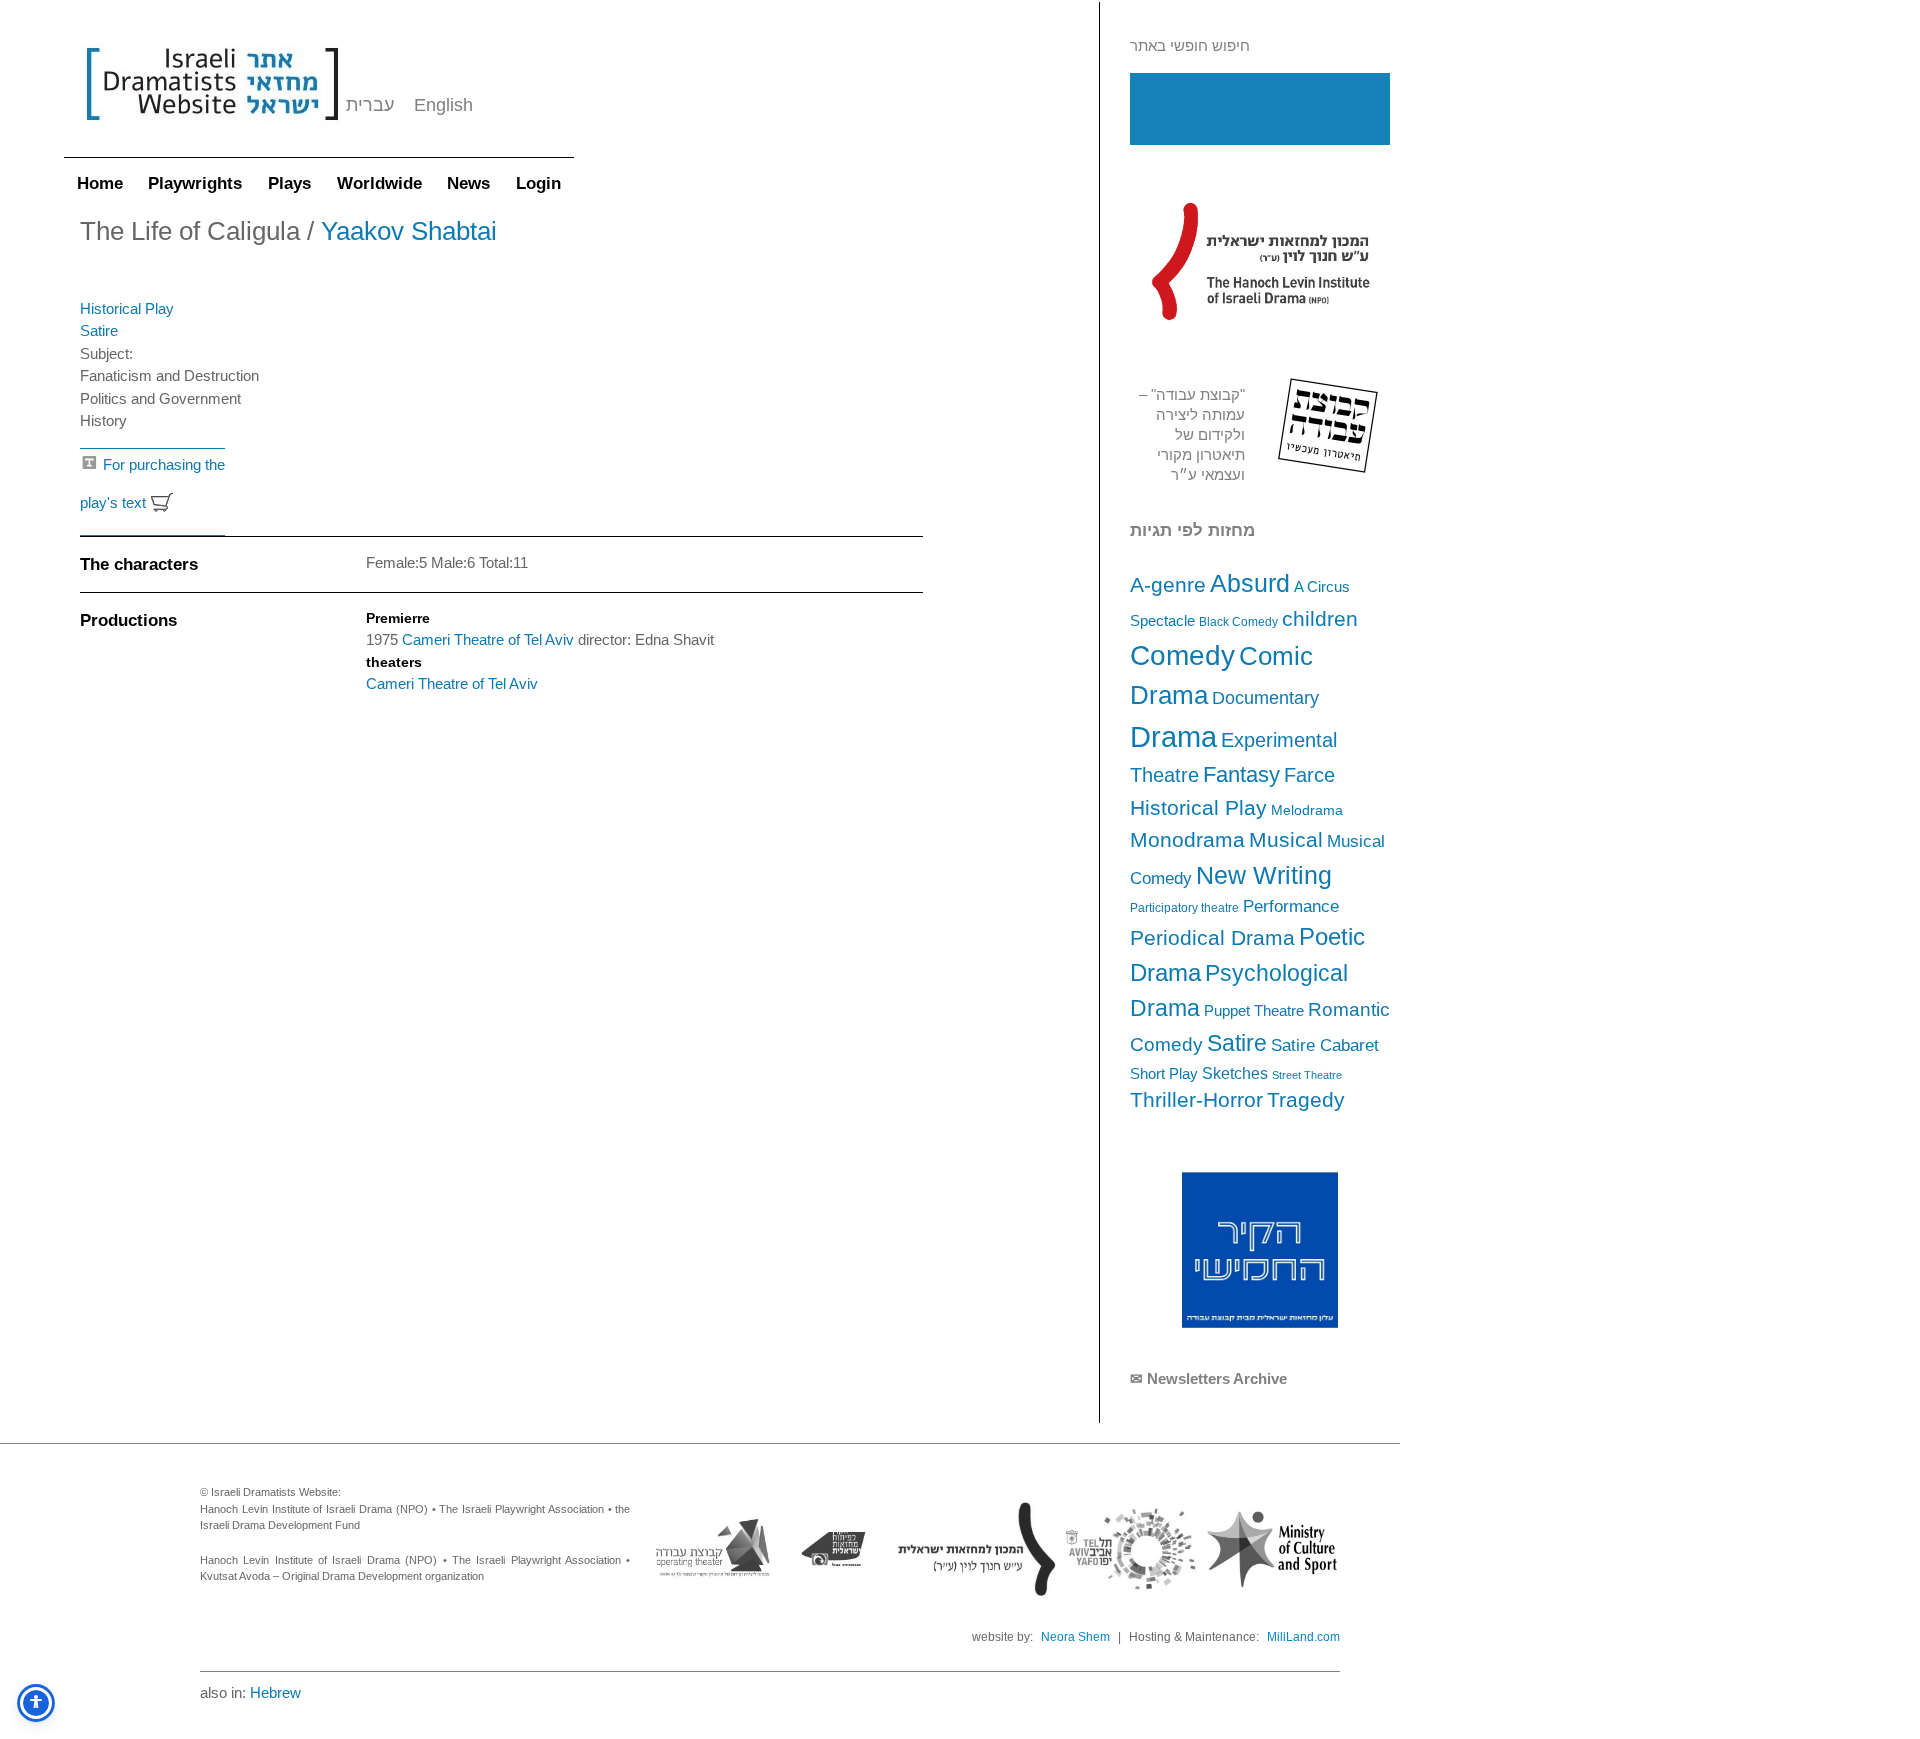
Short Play (1164, 1074)
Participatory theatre (1184, 908)
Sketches (1235, 1073)
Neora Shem (1075, 1637)
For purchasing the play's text (152, 484)
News (468, 183)
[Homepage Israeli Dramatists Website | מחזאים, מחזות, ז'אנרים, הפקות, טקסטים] (212, 130)
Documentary (1265, 698)
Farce (1309, 775)
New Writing (1264, 875)
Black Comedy (1238, 622)
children (1320, 619)
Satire (1237, 1043)
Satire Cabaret (1325, 1045)
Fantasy (1241, 774)
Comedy (1182, 655)
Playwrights (195, 183)
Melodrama (1307, 810)
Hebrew (275, 1692)
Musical (1286, 839)
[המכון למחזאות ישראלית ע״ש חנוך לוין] (1260, 261)
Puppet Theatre (1254, 1011)
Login (538, 183)
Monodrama (1187, 840)
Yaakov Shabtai (409, 231)
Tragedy (1306, 1099)
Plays (289, 183)
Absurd (1250, 583)
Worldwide (379, 183)
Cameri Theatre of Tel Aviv (490, 639)
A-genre (1168, 584)
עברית (370, 105)
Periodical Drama (1212, 938)
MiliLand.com (1303, 1637)
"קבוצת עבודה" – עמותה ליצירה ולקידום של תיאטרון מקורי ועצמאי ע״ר (1192, 434)
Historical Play (1198, 807)
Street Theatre (1307, 1075)
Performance (1291, 906)
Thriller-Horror (1196, 1099)
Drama (1173, 736)
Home (100, 183)
